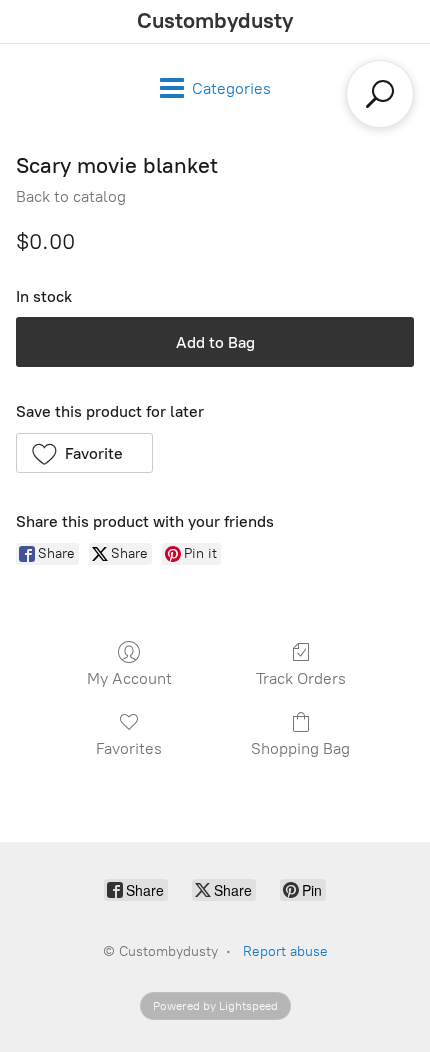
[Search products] (380, 94)
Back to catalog (71, 196)
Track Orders (301, 678)
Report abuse (285, 951)
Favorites (129, 748)
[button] (84, 453)
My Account (129, 678)
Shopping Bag (300, 748)
